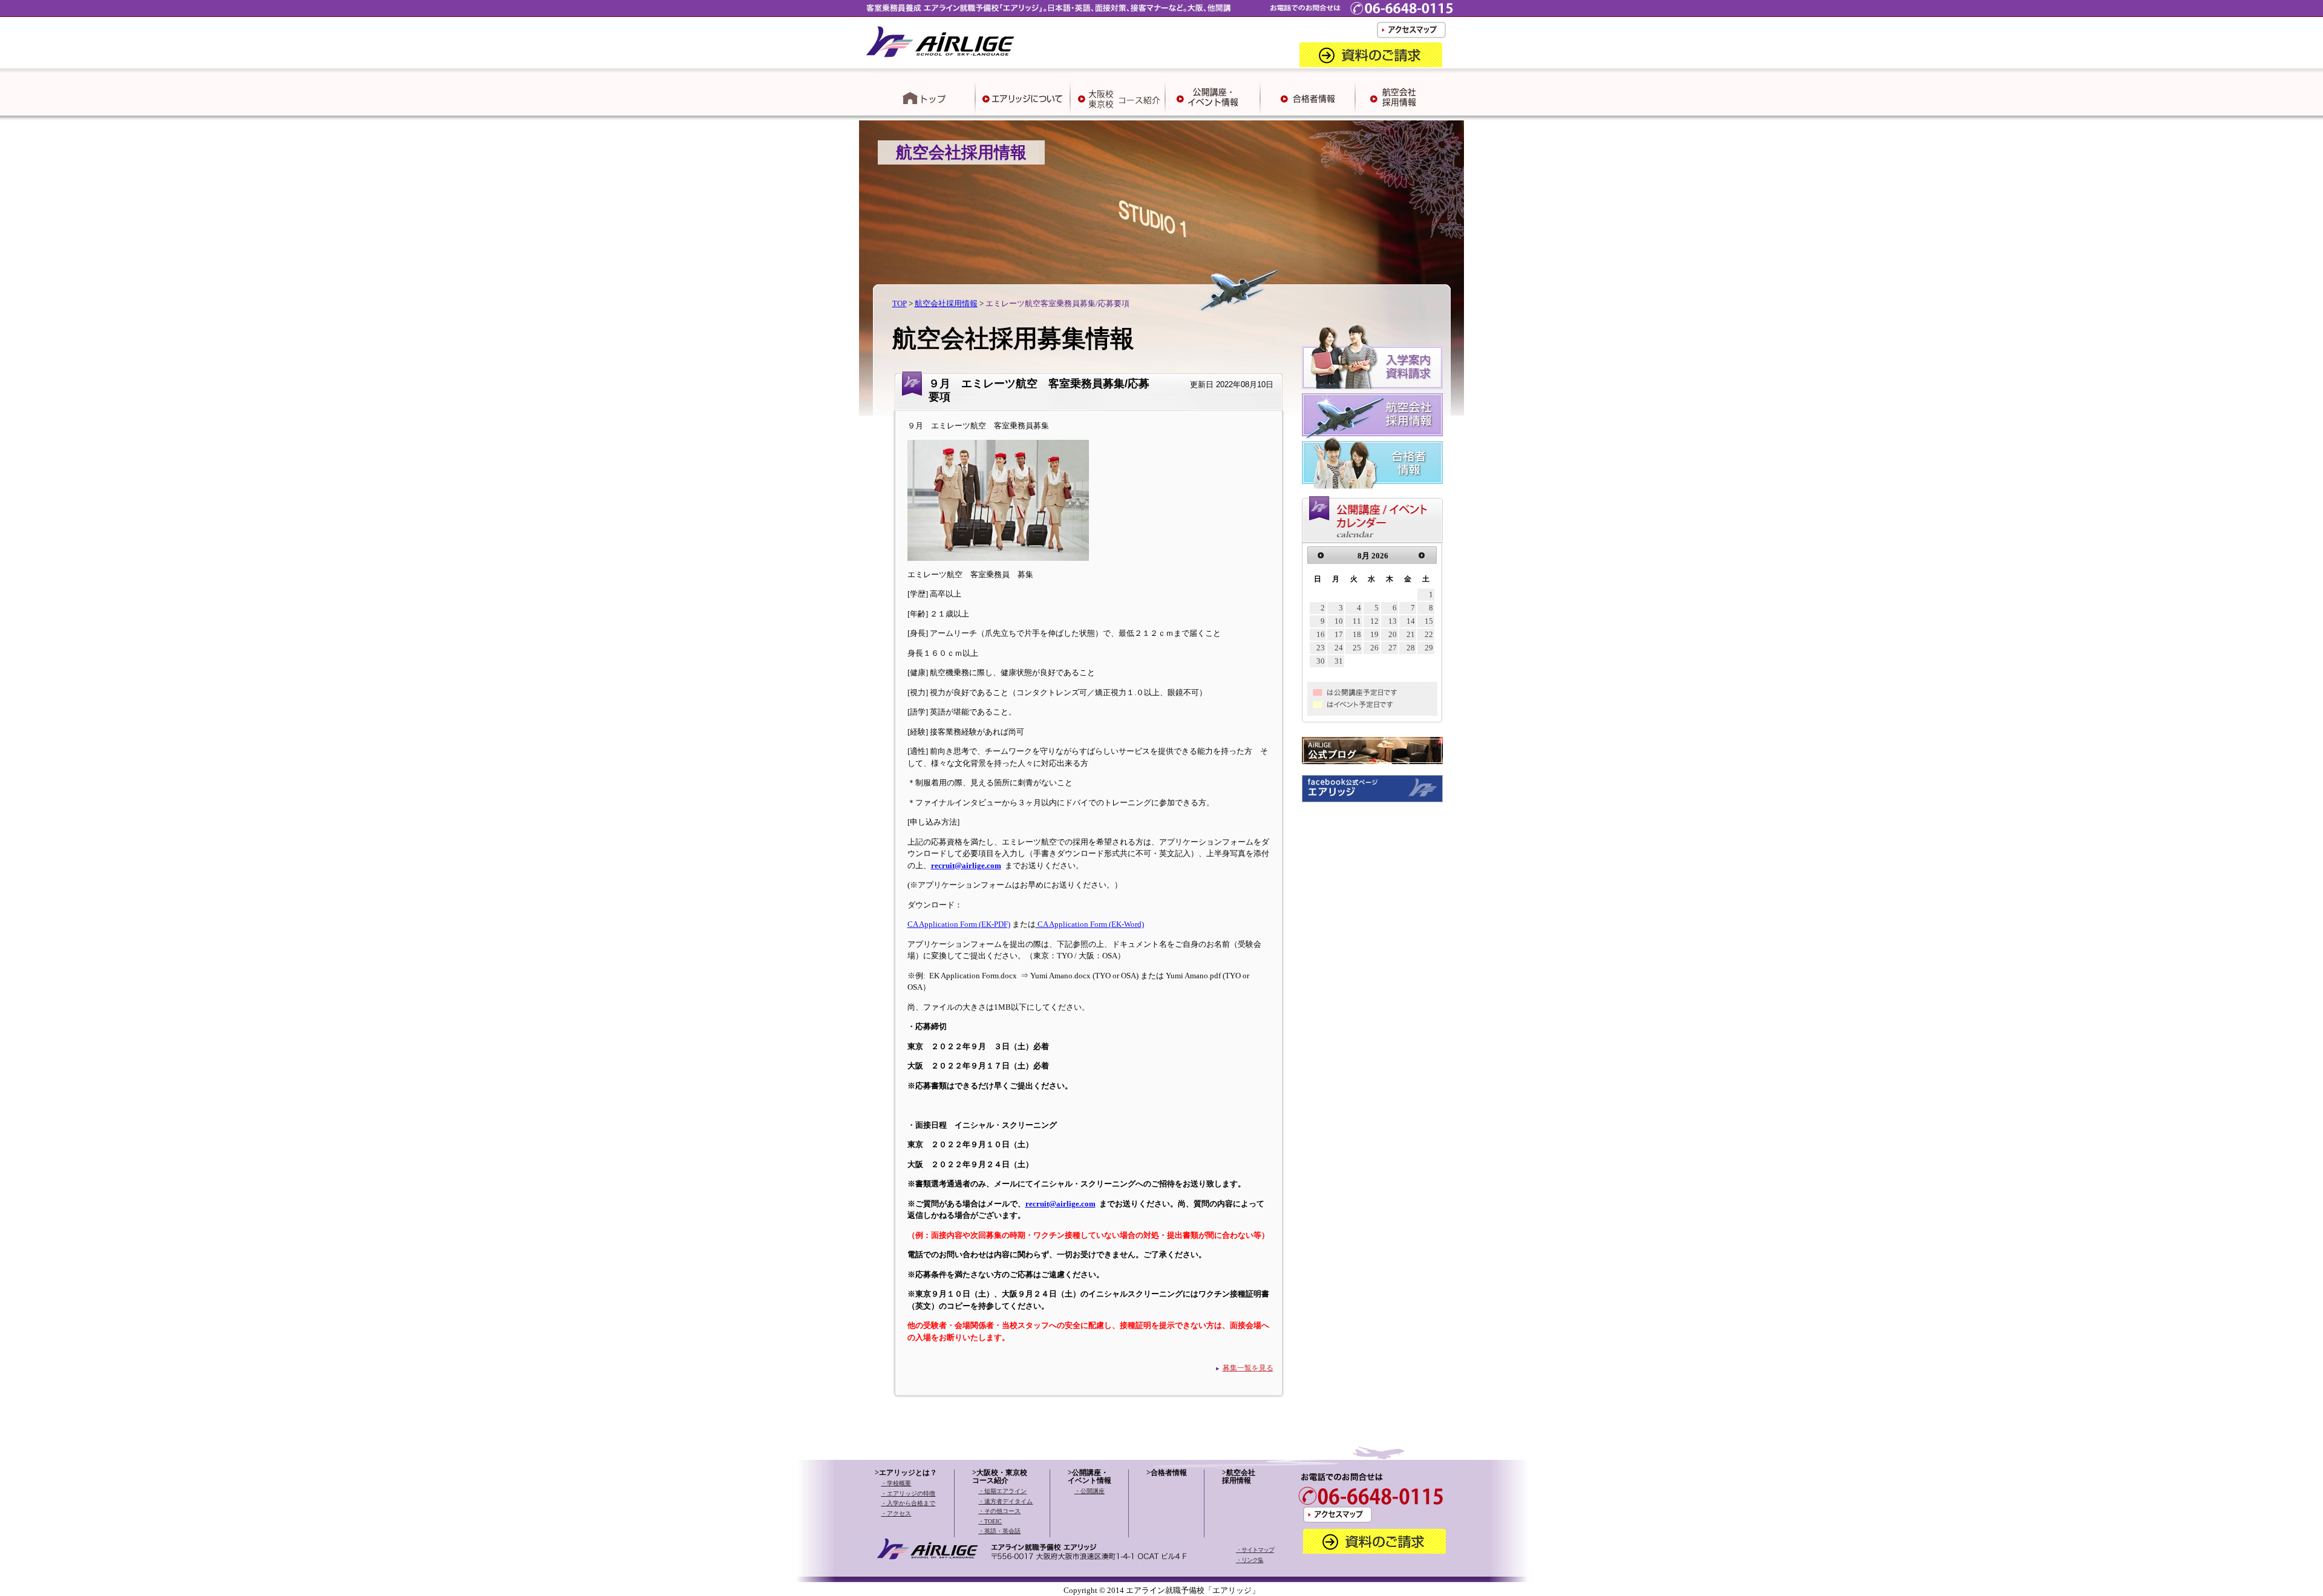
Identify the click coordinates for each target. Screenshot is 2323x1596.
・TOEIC (990, 1521)
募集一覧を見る (1248, 1368)
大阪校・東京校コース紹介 (1000, 1477)
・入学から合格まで (908, 1503)
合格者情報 (1169, 1473)
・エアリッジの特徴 (908, 1493)
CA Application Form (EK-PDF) (959, 924)
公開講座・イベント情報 (1090, 1477)
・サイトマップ (1255, 1550)
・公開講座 (1090, 1491)
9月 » (1415, 555)
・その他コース (999, 1511)
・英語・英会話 (999, 1531)
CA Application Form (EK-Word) (1090, 924)
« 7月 (1322, 555)
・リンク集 (1250, 1560)
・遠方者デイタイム (1005, 1501)
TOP (900, 303)
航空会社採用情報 (946, 303)
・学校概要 (896, 1483)
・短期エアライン (1002, 1491)
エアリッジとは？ (908, 1473)
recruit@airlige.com (966, 865)
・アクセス (896, 1513)
